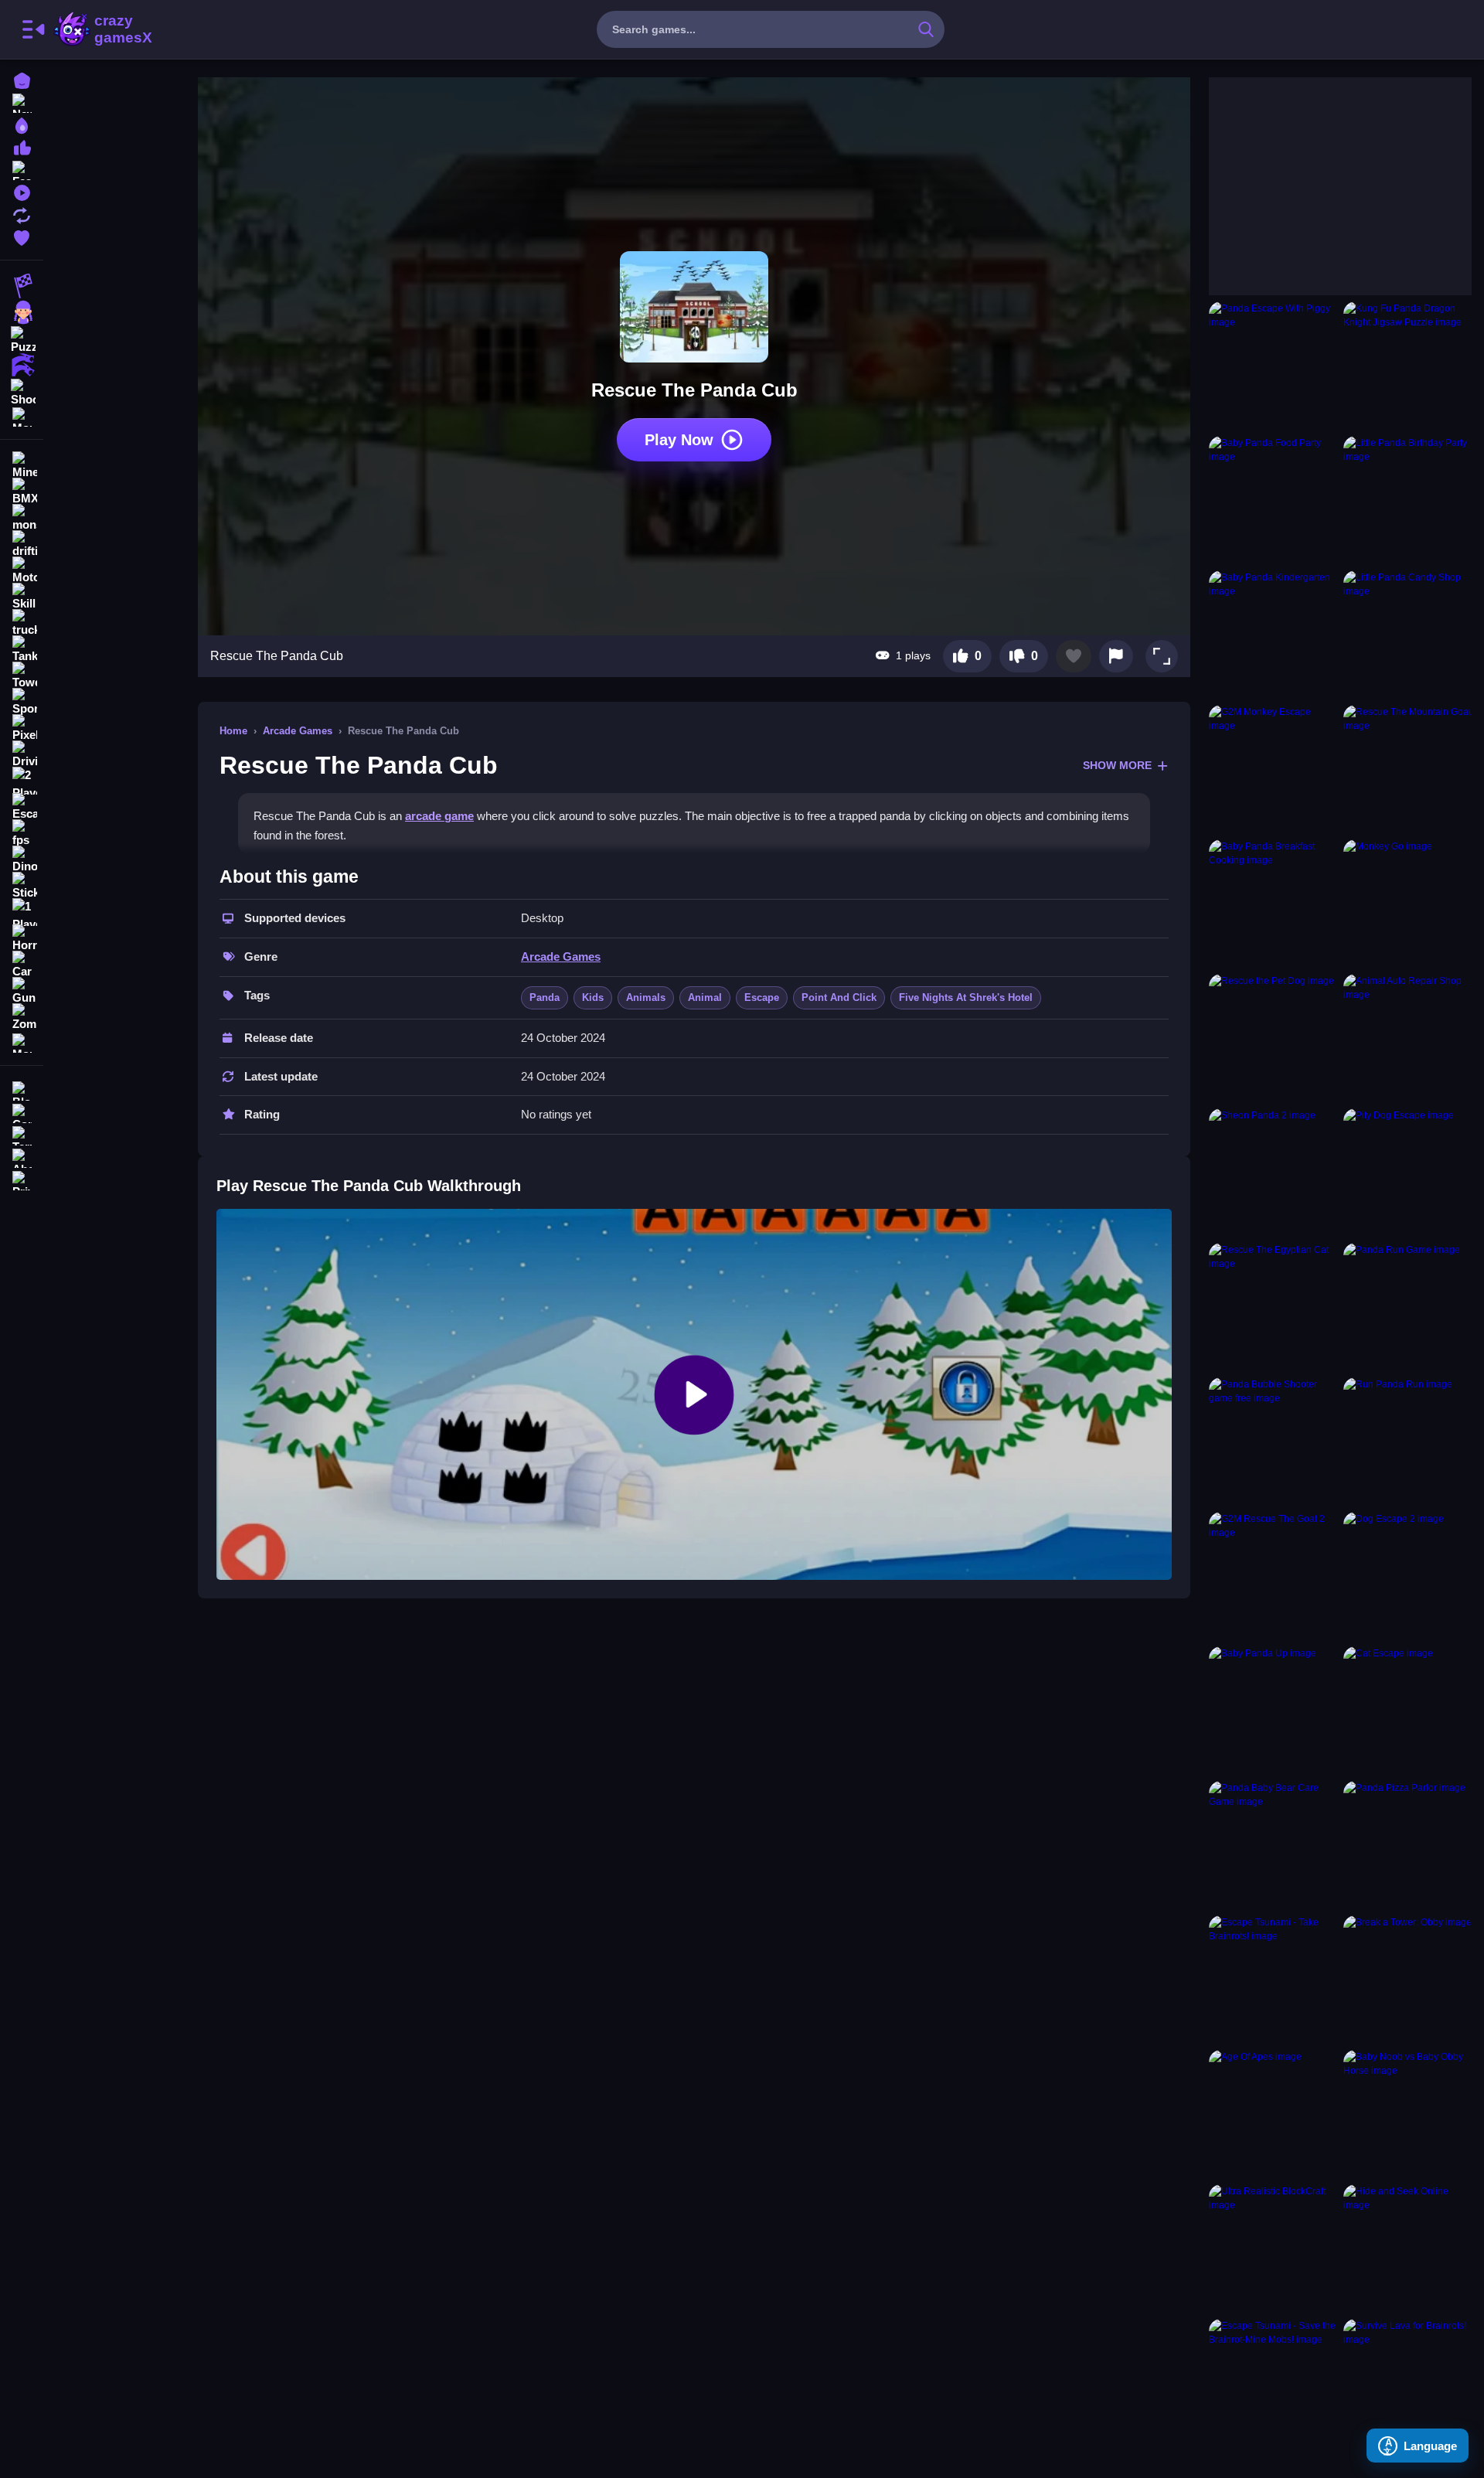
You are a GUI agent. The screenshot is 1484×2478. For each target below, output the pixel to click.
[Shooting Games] (22, 391)
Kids (593, 997)
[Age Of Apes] (1273, 2114)
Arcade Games (298, 731)
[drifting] (22, 544)
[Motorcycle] (22, 570)
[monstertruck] (22, 518)
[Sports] (22, 702)
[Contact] (22, 1112)
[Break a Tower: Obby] (1407, 1979)
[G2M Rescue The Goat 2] (1273, 1576)
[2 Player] (22, 781)
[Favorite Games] (22, 236)
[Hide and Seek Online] (1407, 2248)
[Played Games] (22, 191)
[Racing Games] (22, 286)
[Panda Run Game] (1407, 1307)
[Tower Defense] (22, 676)
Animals (646, 997)
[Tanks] (22, 649)
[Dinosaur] (22, 859)
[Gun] (22, 991)
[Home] (22, 79)
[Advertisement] (1325, 174)
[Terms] (22, 1134)
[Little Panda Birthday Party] (1407, 500)
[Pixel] (22, 728)
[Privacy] (22, 1179)
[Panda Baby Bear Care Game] (1273, 1845)
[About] (22, 1157)
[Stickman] (22, 886)
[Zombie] (22, 1017)
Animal (705, 997)
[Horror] (22, 938)
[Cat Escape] (1407, 1710)
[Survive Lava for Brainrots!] (1407, 2383)
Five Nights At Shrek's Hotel (966, 997)
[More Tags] (22, 1042)
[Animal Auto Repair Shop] (1407, 1038)
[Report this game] (1116, 656)
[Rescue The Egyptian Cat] (1273, 1307)
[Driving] (22, 754)
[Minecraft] (22, 465)
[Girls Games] (22, 312)
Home (233, 731)
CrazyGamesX (118, 29)
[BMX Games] (22, 492)
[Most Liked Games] (22, 146)
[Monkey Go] (1407, 904)
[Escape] (22, 807)
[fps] (22, 833)
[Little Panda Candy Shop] (1407, 635)
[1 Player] (22, 912)
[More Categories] (22, 415)
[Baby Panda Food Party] (1273, 500)
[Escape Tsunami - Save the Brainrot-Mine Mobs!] (1273, 2383)
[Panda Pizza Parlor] (1407, 1845)
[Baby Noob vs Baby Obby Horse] (1407, 2114)
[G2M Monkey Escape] (1273, 769)
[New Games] (22, 102)
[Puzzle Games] (22, 339)
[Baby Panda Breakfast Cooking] (1273, 904)
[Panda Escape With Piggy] (1273, 366)
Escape (762, 997)
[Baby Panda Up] (1273, 1710)
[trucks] (22, 623)
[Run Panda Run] (1407, 1442)
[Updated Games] (22, 214)
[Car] (22, 965)
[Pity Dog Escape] (1407, 1173)
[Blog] (22, 1089)
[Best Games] (22, 124)
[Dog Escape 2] (1407, 1576)
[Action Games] (22, 365)
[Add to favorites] (1074, 656)
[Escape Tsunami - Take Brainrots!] (1273, 1979)
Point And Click (839, 997)
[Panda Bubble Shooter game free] (1273, 1442)
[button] (1162, 656)
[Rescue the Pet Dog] (1273, 1038)
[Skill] (22, 597)
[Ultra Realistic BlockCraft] (1273, 2248)
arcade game (439, 816)
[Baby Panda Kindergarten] (1273, 635)
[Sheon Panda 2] (1273, 1173)
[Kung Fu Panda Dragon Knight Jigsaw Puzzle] (1407, 366)
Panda (545, 997)
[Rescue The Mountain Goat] (1407, 769)
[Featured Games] (22, 169)
